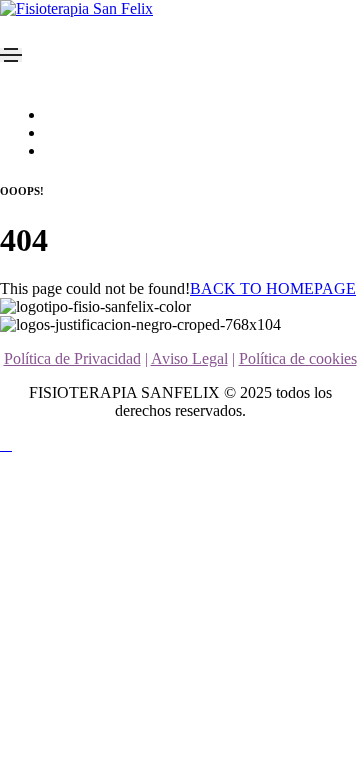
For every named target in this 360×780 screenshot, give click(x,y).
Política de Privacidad (72, 358)
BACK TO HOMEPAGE (273, 288)
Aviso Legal (189, 358)
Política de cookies (298, 358)
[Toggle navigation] (11, 55)
